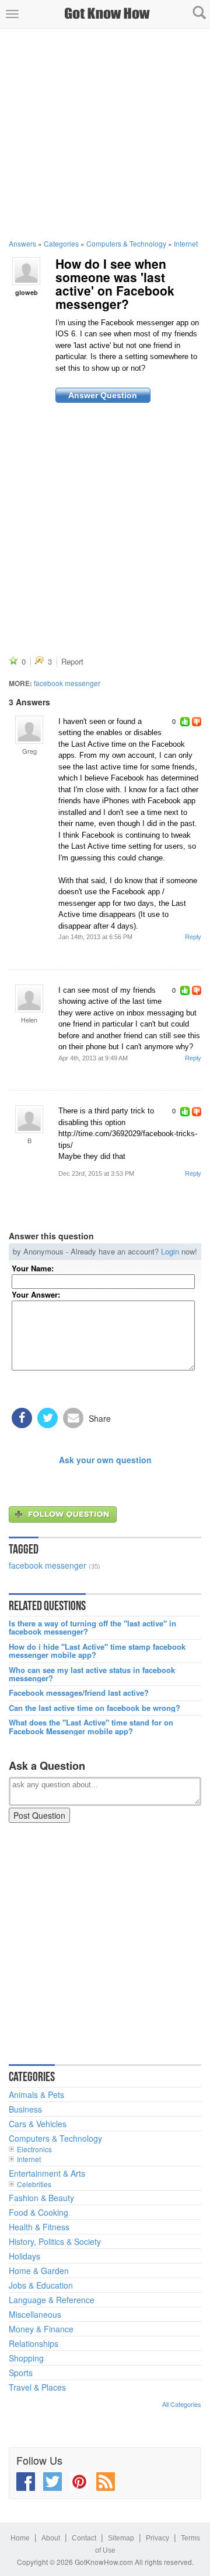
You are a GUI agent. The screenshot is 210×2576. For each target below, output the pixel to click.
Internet (186, 243)
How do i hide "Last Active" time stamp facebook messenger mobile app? (97, 1651)
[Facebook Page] (26, 2482)
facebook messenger (67, 683)
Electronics (34, 2149)
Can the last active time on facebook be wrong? (94, 1708)
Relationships (34, 2343)
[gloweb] (26, 270)
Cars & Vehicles (38, 2124)
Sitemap (121, 2538)
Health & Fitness (39, 2227)
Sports (21, 2373)
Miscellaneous (35, 2314)
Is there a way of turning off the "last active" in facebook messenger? (92, 1628)
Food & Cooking (38, 2212)
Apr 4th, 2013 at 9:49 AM (93, 1058)
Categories (61, 243)
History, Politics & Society (55, 2241)
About (51, 2538)
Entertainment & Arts (47, 2173)
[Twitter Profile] (52, 2482)
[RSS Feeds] (106, 2482)
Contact (84, 2538)
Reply (193, 937)
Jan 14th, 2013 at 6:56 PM (95, 937)
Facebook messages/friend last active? (79, 1693)
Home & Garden (39, 2271)
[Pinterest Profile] (79, 2482)
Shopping (26, 2358)
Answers (22, 243)
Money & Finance (41, 2329)
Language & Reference (52, 2300)
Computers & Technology (126, 243)
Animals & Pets (36, 2094)
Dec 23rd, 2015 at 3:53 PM (96, 1173)
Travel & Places (37, 2387)
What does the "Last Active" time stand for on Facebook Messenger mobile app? (91, 1727)
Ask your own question (105, 1460)
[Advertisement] (105, 133)
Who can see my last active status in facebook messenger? (92, 1674)
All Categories (182, 2404)
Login (170, 1251)
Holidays (24, 2256)
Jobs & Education (41, 2285)
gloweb (27, 292)
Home (20, 2538)
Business (25, 2109)
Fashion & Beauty (41, 2198)
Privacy (157, 2538)
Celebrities (34, 2184)
